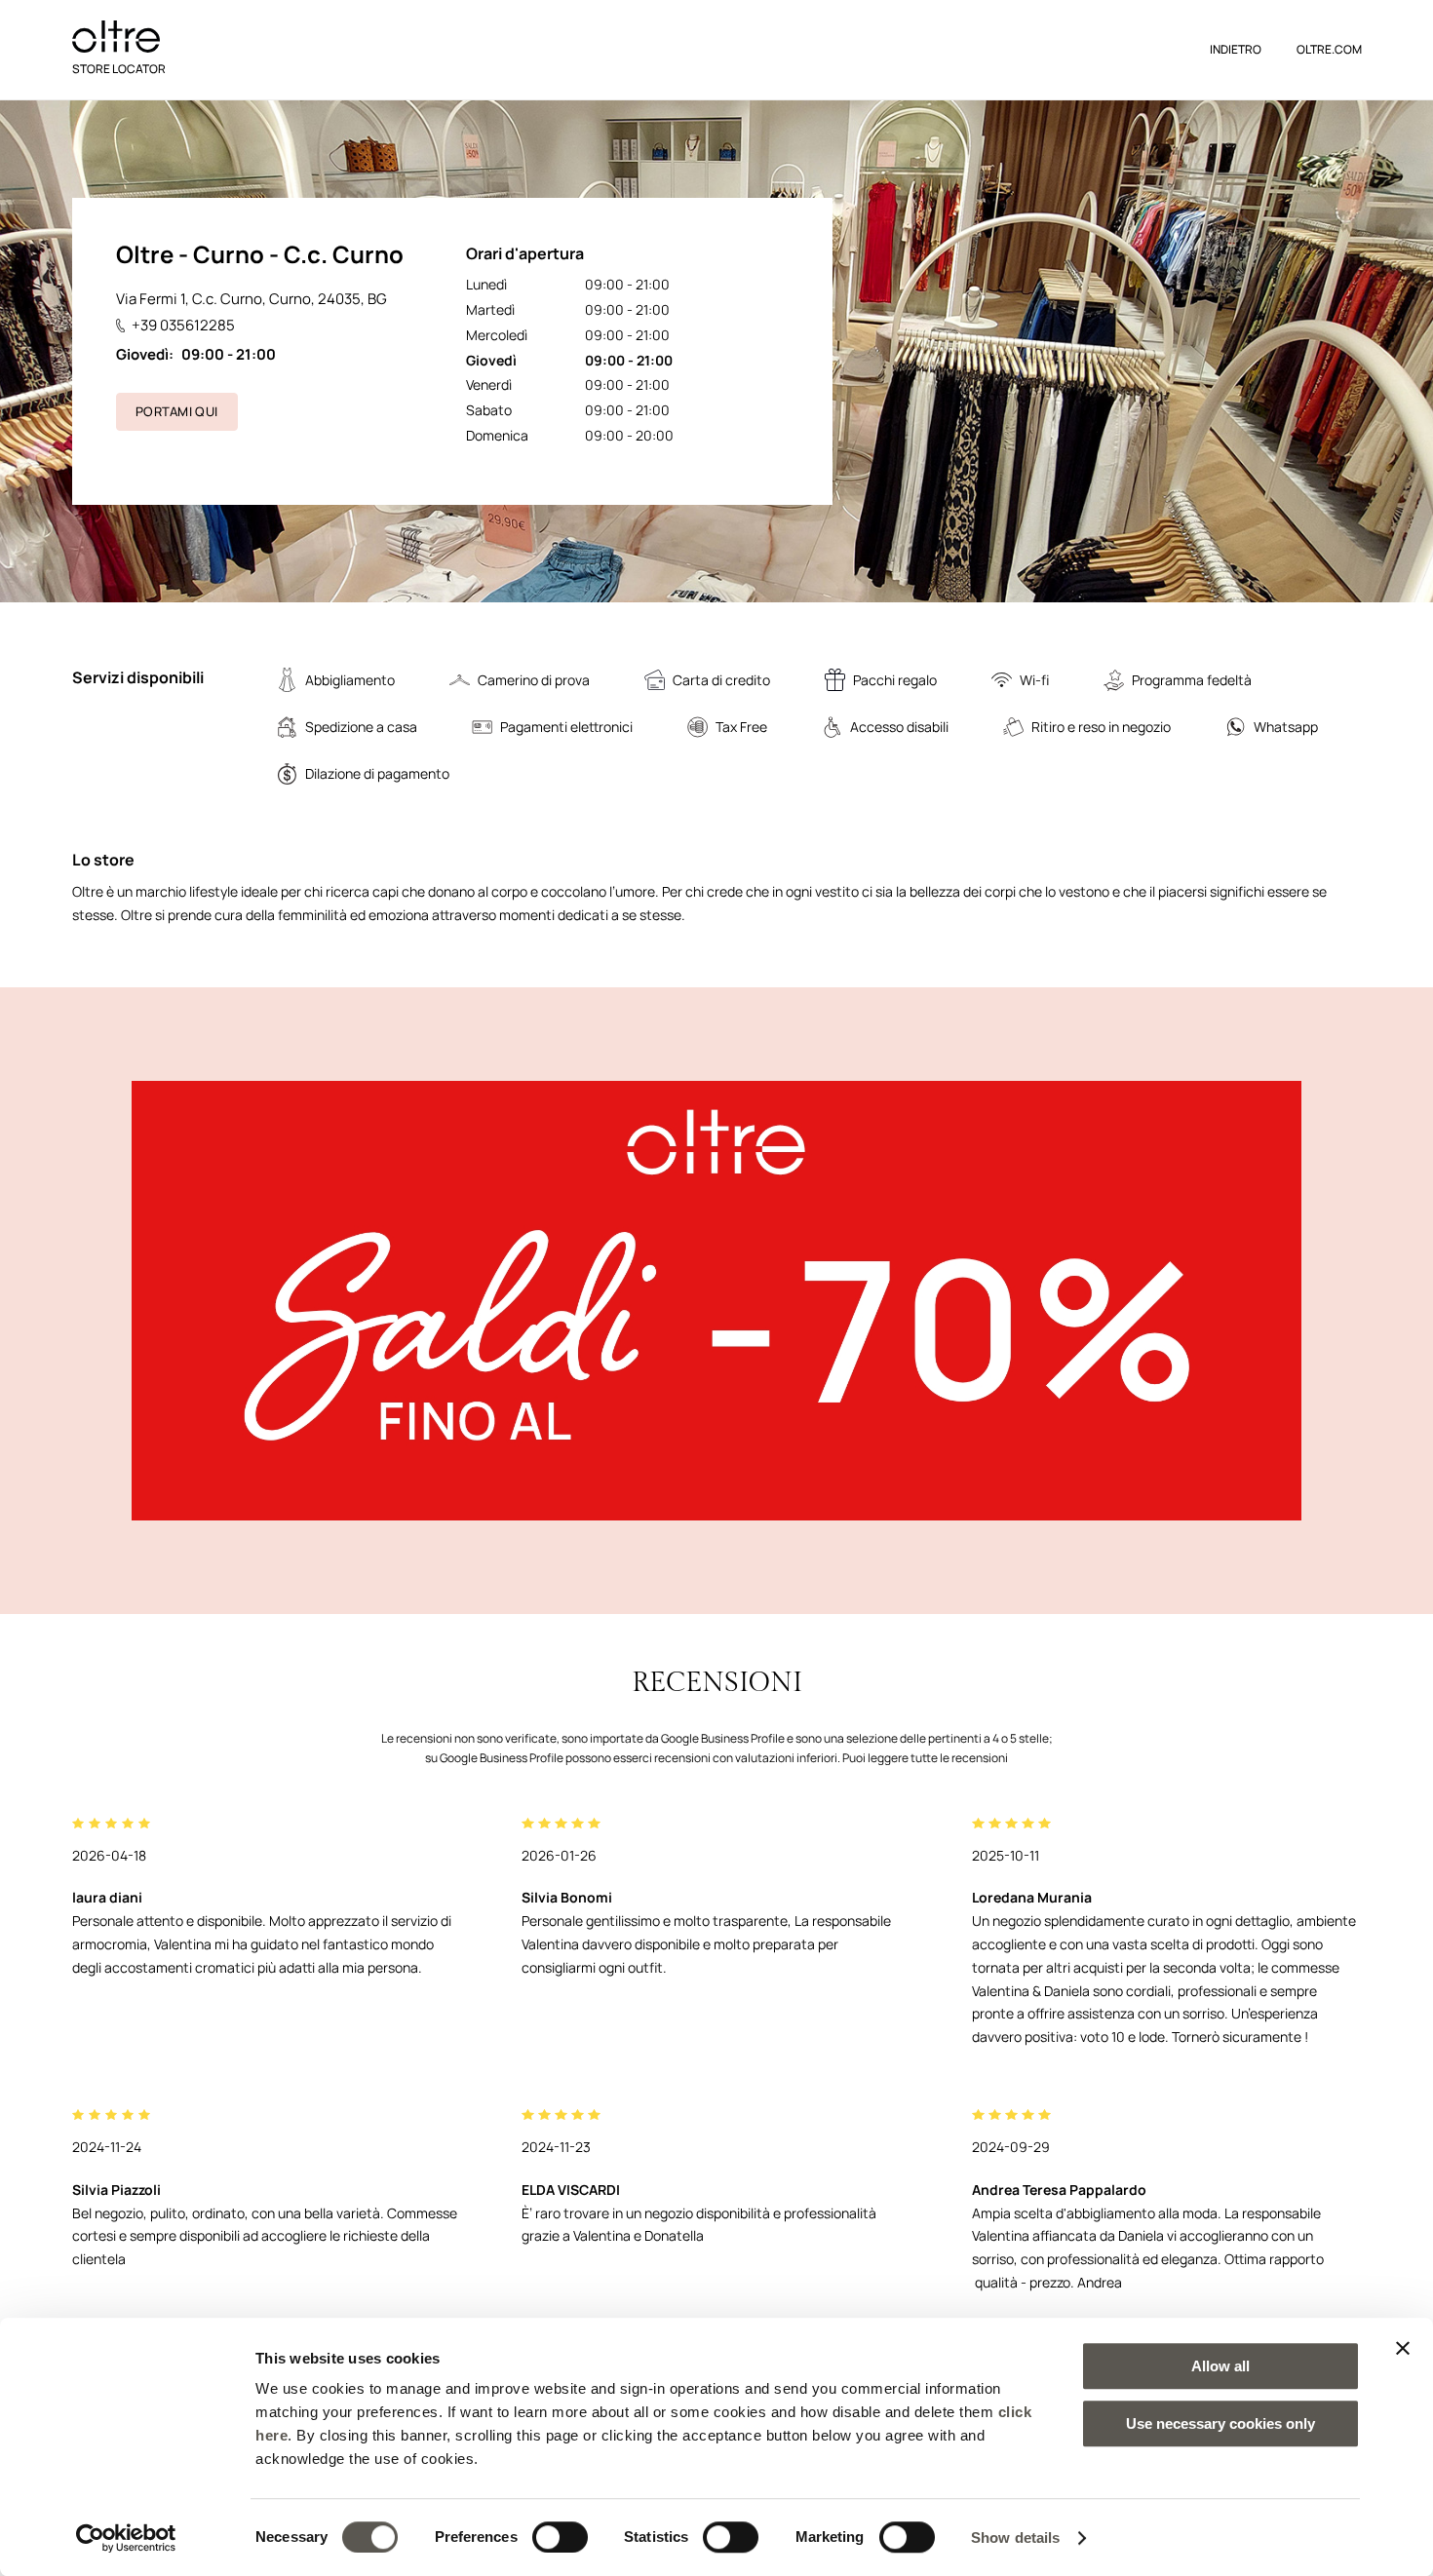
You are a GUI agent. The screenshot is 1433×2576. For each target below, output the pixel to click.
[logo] (116, 37)
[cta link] (716, 1301)
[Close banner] (1403, 2348)
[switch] (560, 2537)
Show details (1015, 2538)
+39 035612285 (183, 325)
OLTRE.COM (1329, 49)
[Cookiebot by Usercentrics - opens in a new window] (126, 2538)
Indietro (1236, 49)
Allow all (1220, 2366)
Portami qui (176, 411)
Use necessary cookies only (1220, 2423)
